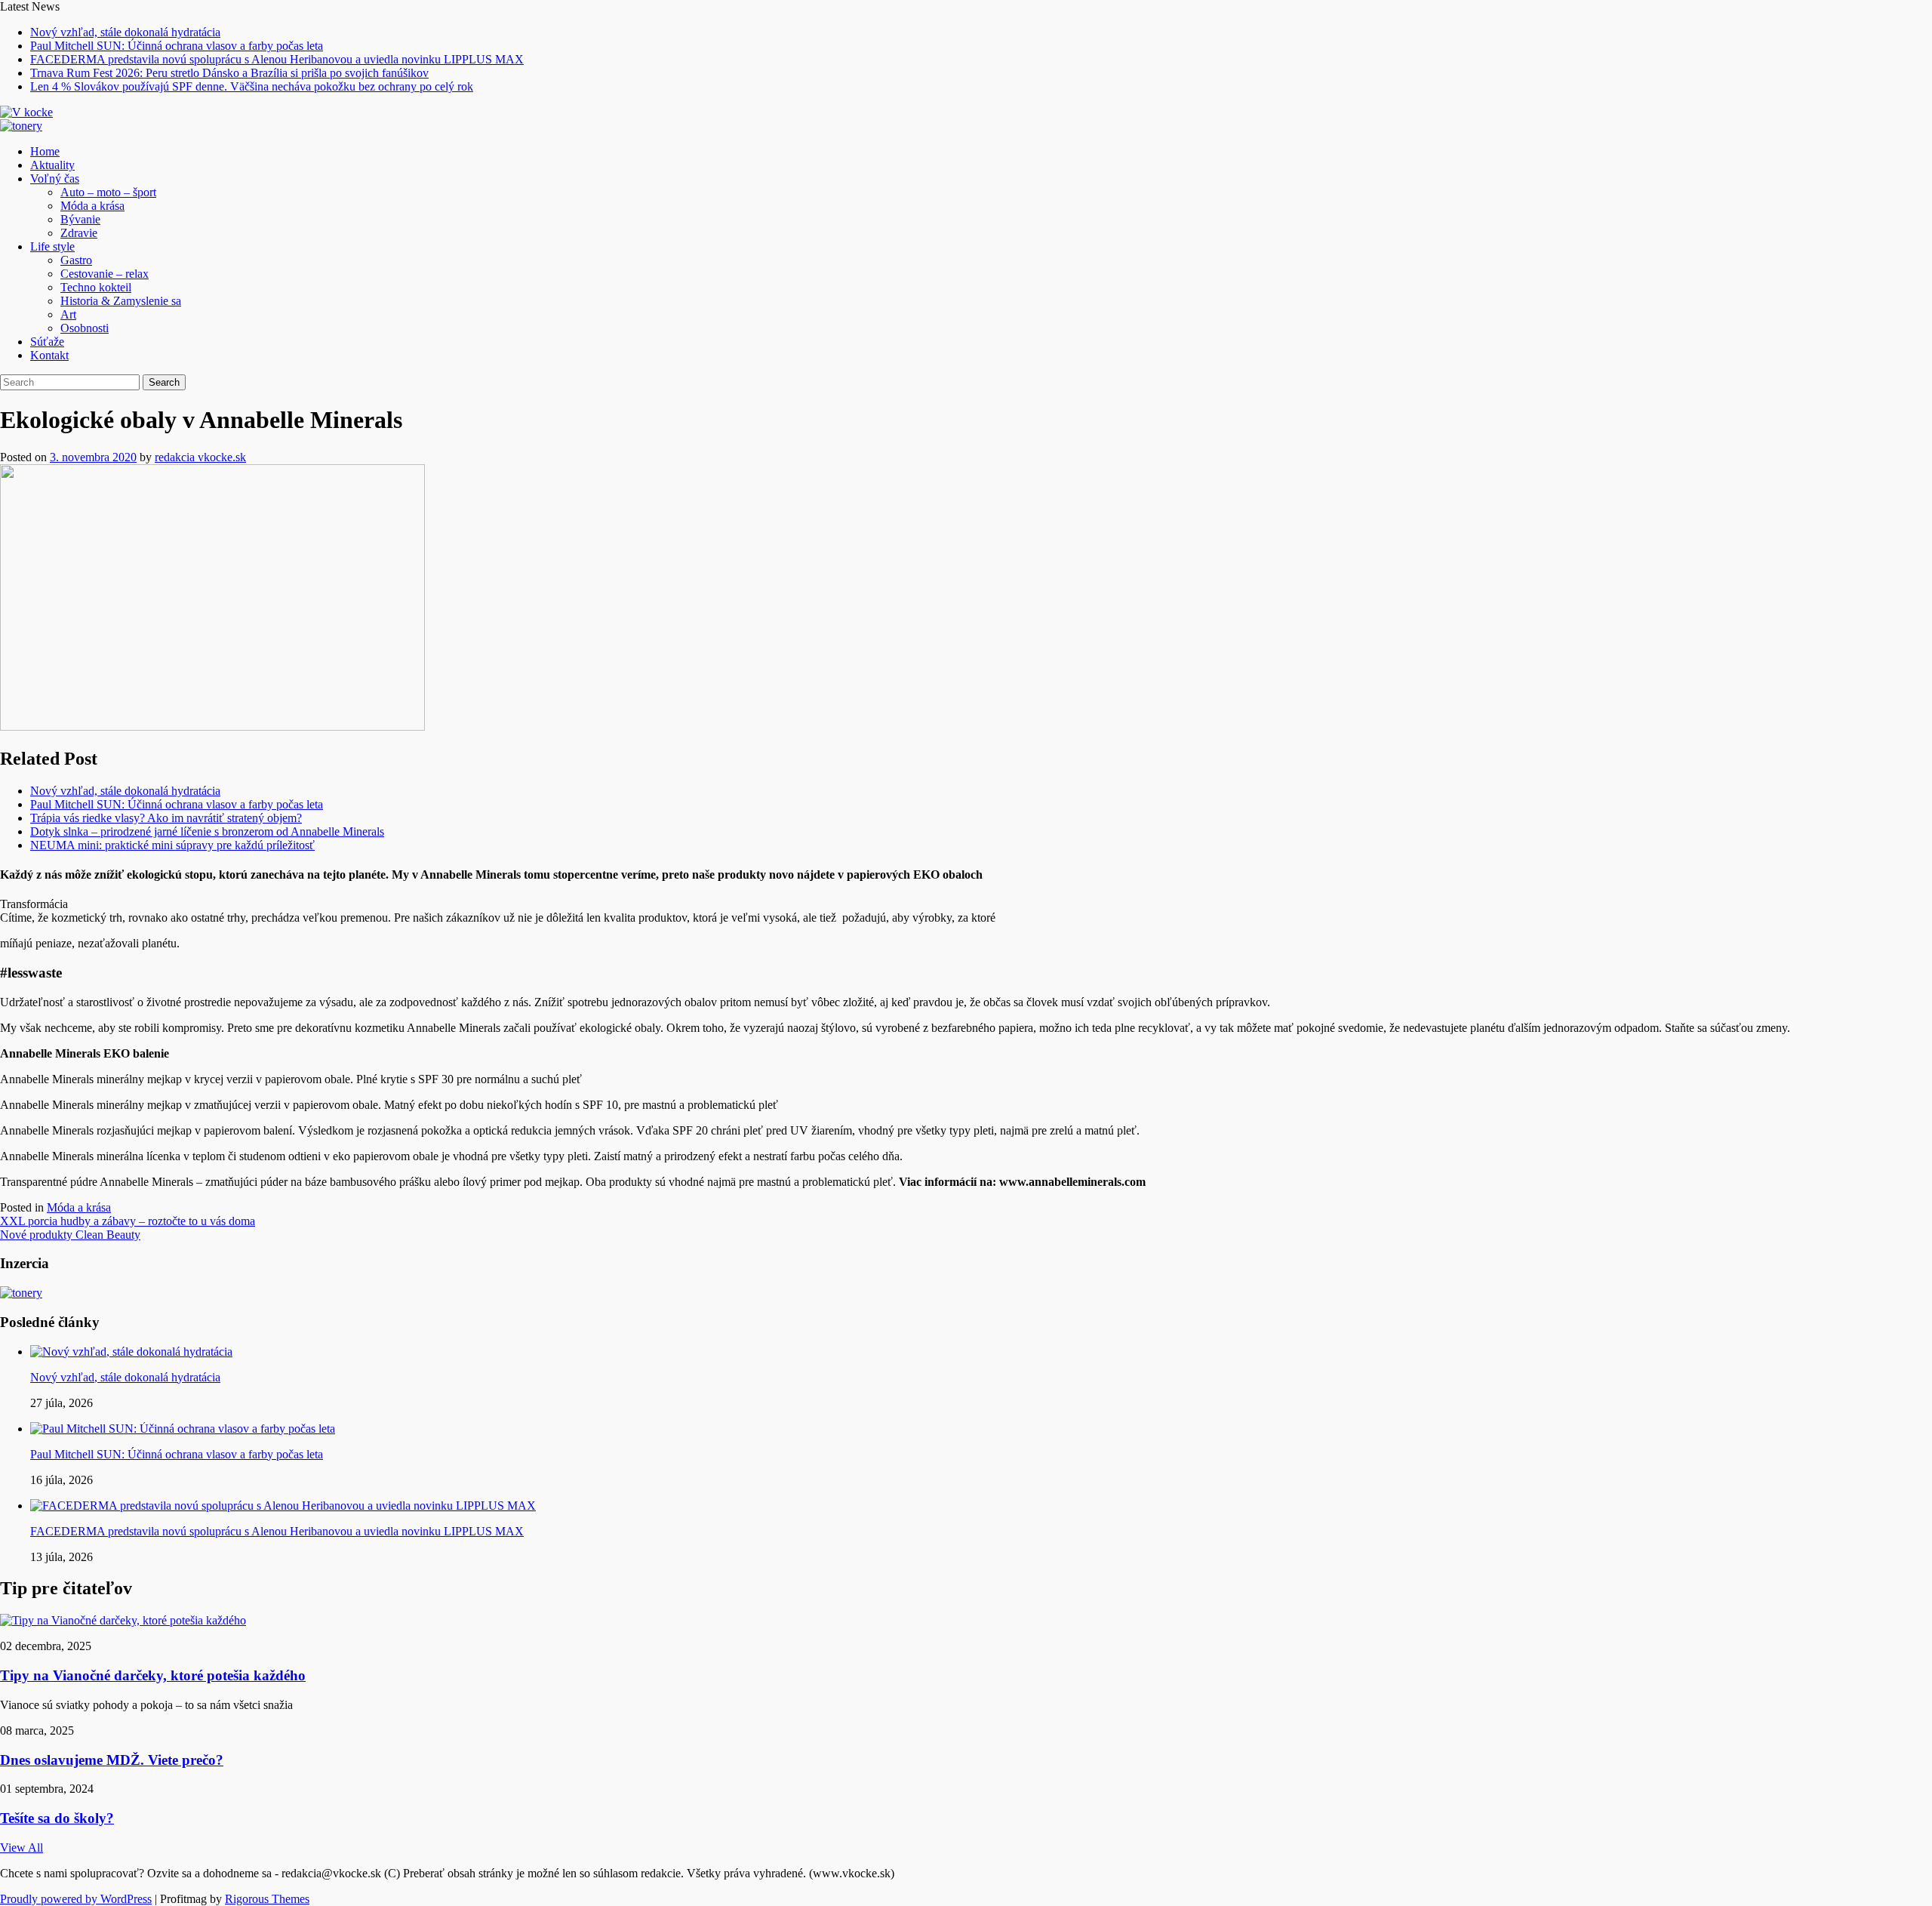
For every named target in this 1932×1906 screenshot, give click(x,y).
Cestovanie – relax (105, 274)
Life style (52, 246)
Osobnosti (85, 328)
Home (45, 151)
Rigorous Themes (267, 1899)
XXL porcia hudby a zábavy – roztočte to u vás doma (128, 1221)
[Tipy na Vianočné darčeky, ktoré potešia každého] (123, 1620)
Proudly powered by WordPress (76, 1899)
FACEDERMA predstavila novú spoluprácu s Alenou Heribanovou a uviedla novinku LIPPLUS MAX (277, 59)
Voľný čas (55, 179)
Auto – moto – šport (108, 192)
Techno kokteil (96, 287)
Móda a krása (92, 206)
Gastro (76, 260)
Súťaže (47, 342)
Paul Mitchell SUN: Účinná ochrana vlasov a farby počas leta (177, 46)
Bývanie (80, 219)
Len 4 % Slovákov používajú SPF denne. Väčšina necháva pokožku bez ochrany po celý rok (252, 86)
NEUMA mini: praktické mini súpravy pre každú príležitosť (172, 845)
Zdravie (79, 233)
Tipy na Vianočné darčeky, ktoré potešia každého (153, 1675)
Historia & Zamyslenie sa (121, 301)
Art (68, 314)
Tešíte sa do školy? (57, 1818)
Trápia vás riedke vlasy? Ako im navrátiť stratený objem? (166, 818)
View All (22, 1847)
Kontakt (49, 355)
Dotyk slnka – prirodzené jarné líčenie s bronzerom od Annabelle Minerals (207, 831)
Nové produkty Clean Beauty (70, 1235)
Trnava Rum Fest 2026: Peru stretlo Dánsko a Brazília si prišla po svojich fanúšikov (229, 73)
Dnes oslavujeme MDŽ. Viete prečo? (112, 1760)
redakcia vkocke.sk (200, 457)
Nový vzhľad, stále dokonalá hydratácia (125, 32)
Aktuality (52, 165)
